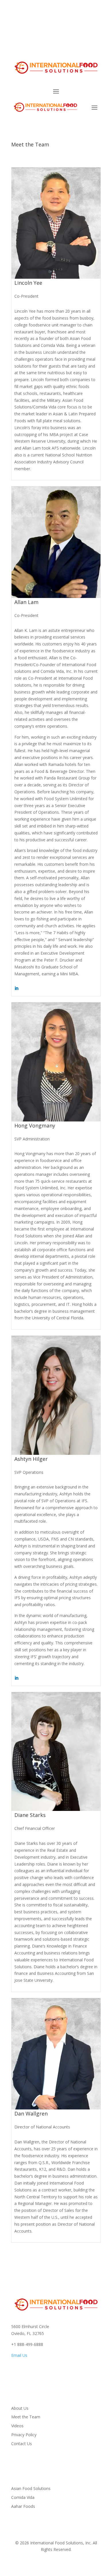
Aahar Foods (23, 2506)
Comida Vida (23, 2497)
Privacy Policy (24, 2435)
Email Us (19, 2355)
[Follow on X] (85, 28)
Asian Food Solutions (31, 2488)
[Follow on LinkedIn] (96, 28)
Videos (17, 2426)
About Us (20, 2408)
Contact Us (22, 2444)
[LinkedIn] (16, 988)
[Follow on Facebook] (73, 28)
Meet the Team (26, 2417)
